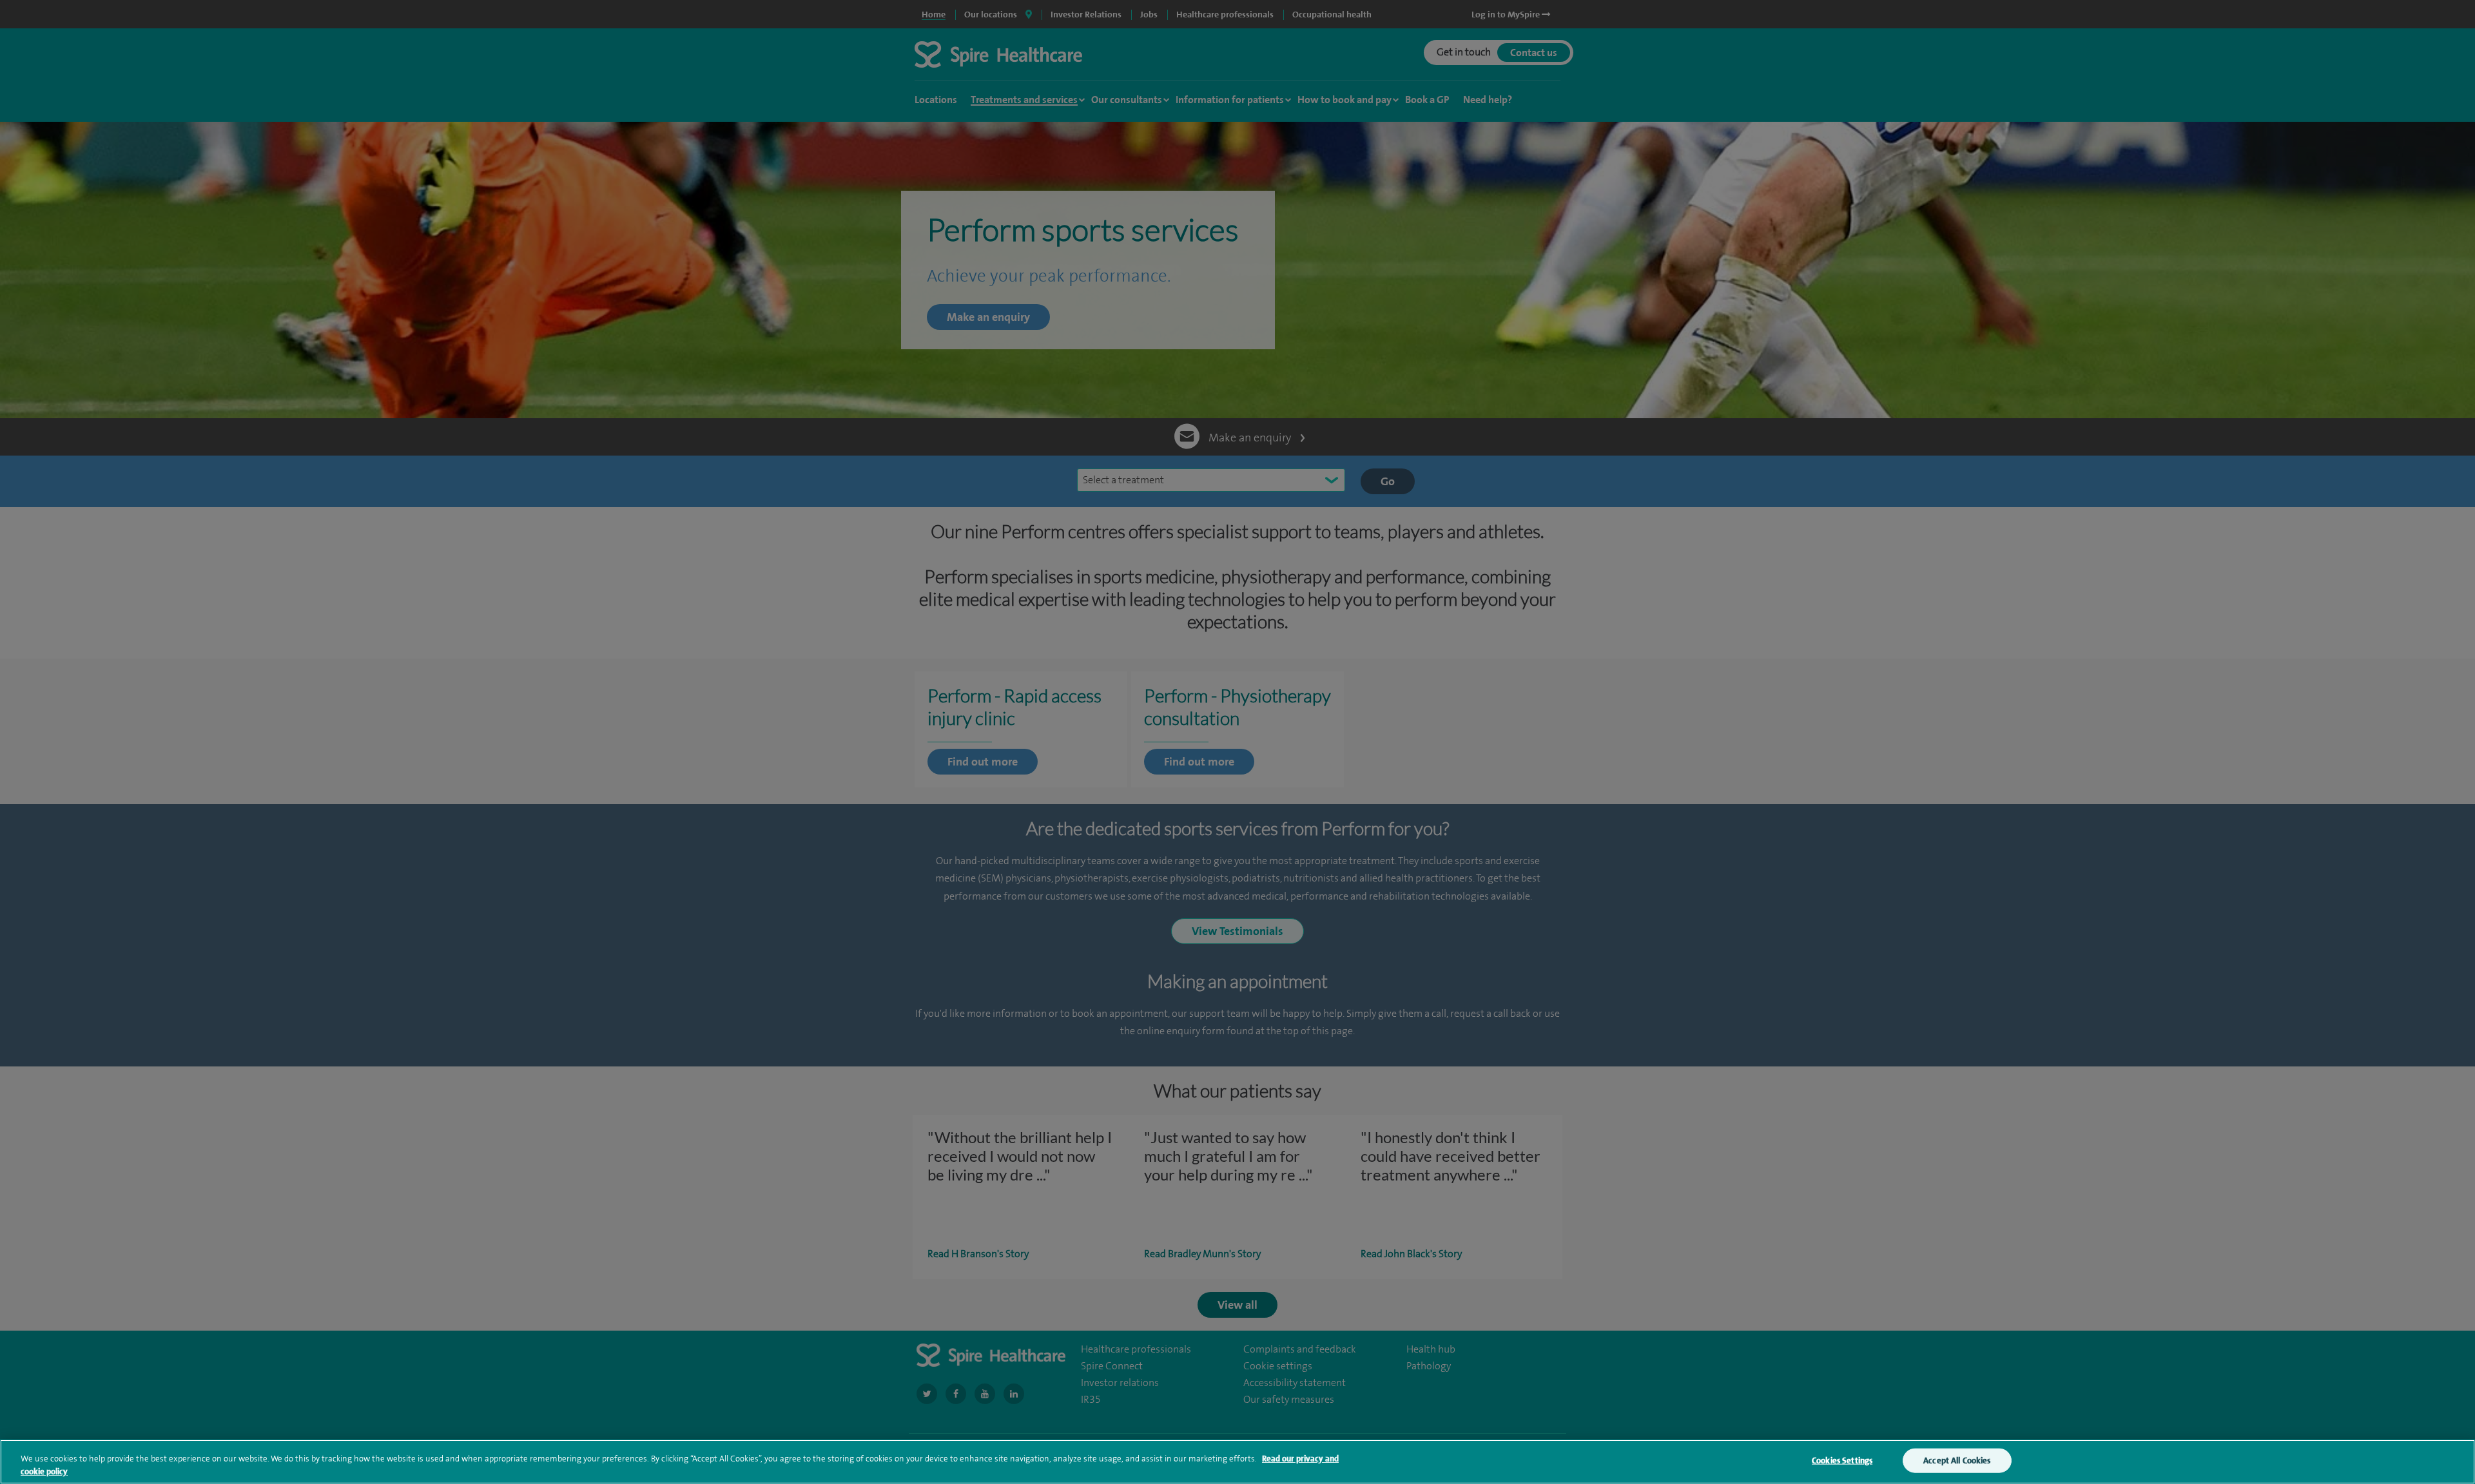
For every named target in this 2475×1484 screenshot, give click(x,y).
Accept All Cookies (1957, 1460)
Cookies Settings (1842, 1460)
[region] (1237, 1462)
